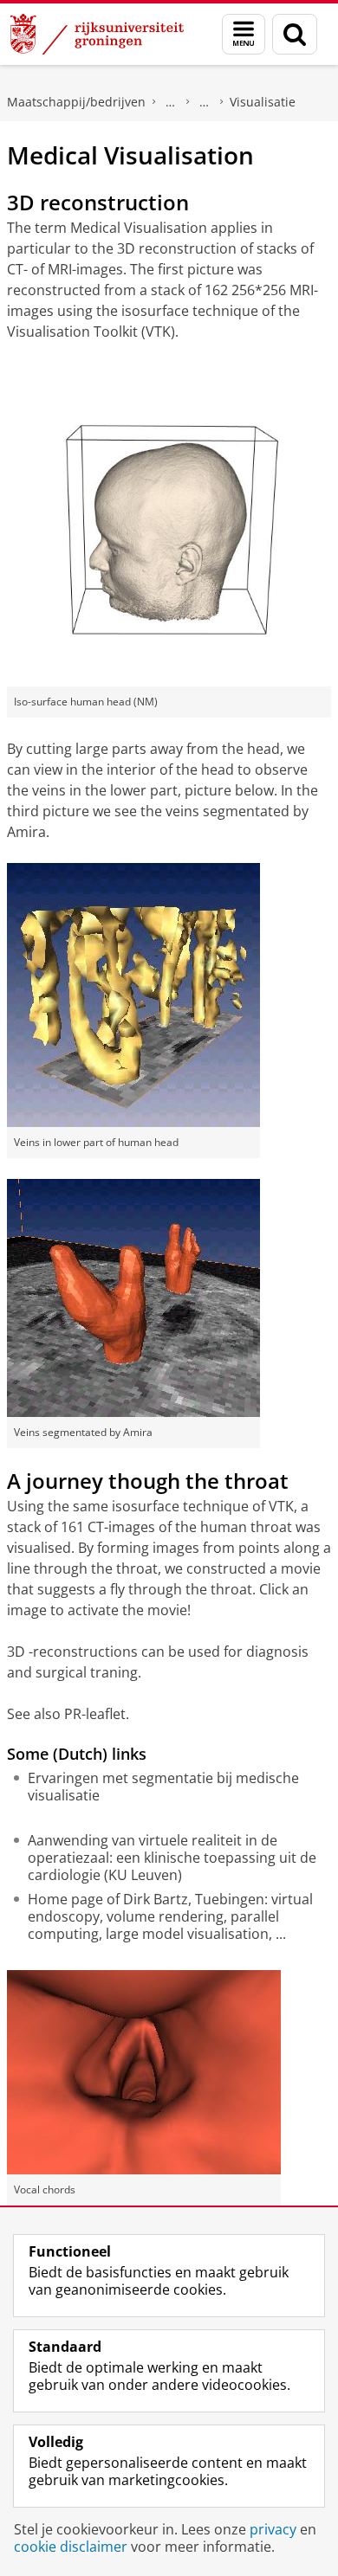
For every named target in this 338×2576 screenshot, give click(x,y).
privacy (273, 2529)
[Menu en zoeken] (244, 34)
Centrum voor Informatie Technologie (171, 102)
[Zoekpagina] (295, 34)
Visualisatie (263, 102)
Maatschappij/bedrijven (76, 102)
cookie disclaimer (71, 2547)
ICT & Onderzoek (205, 102)
